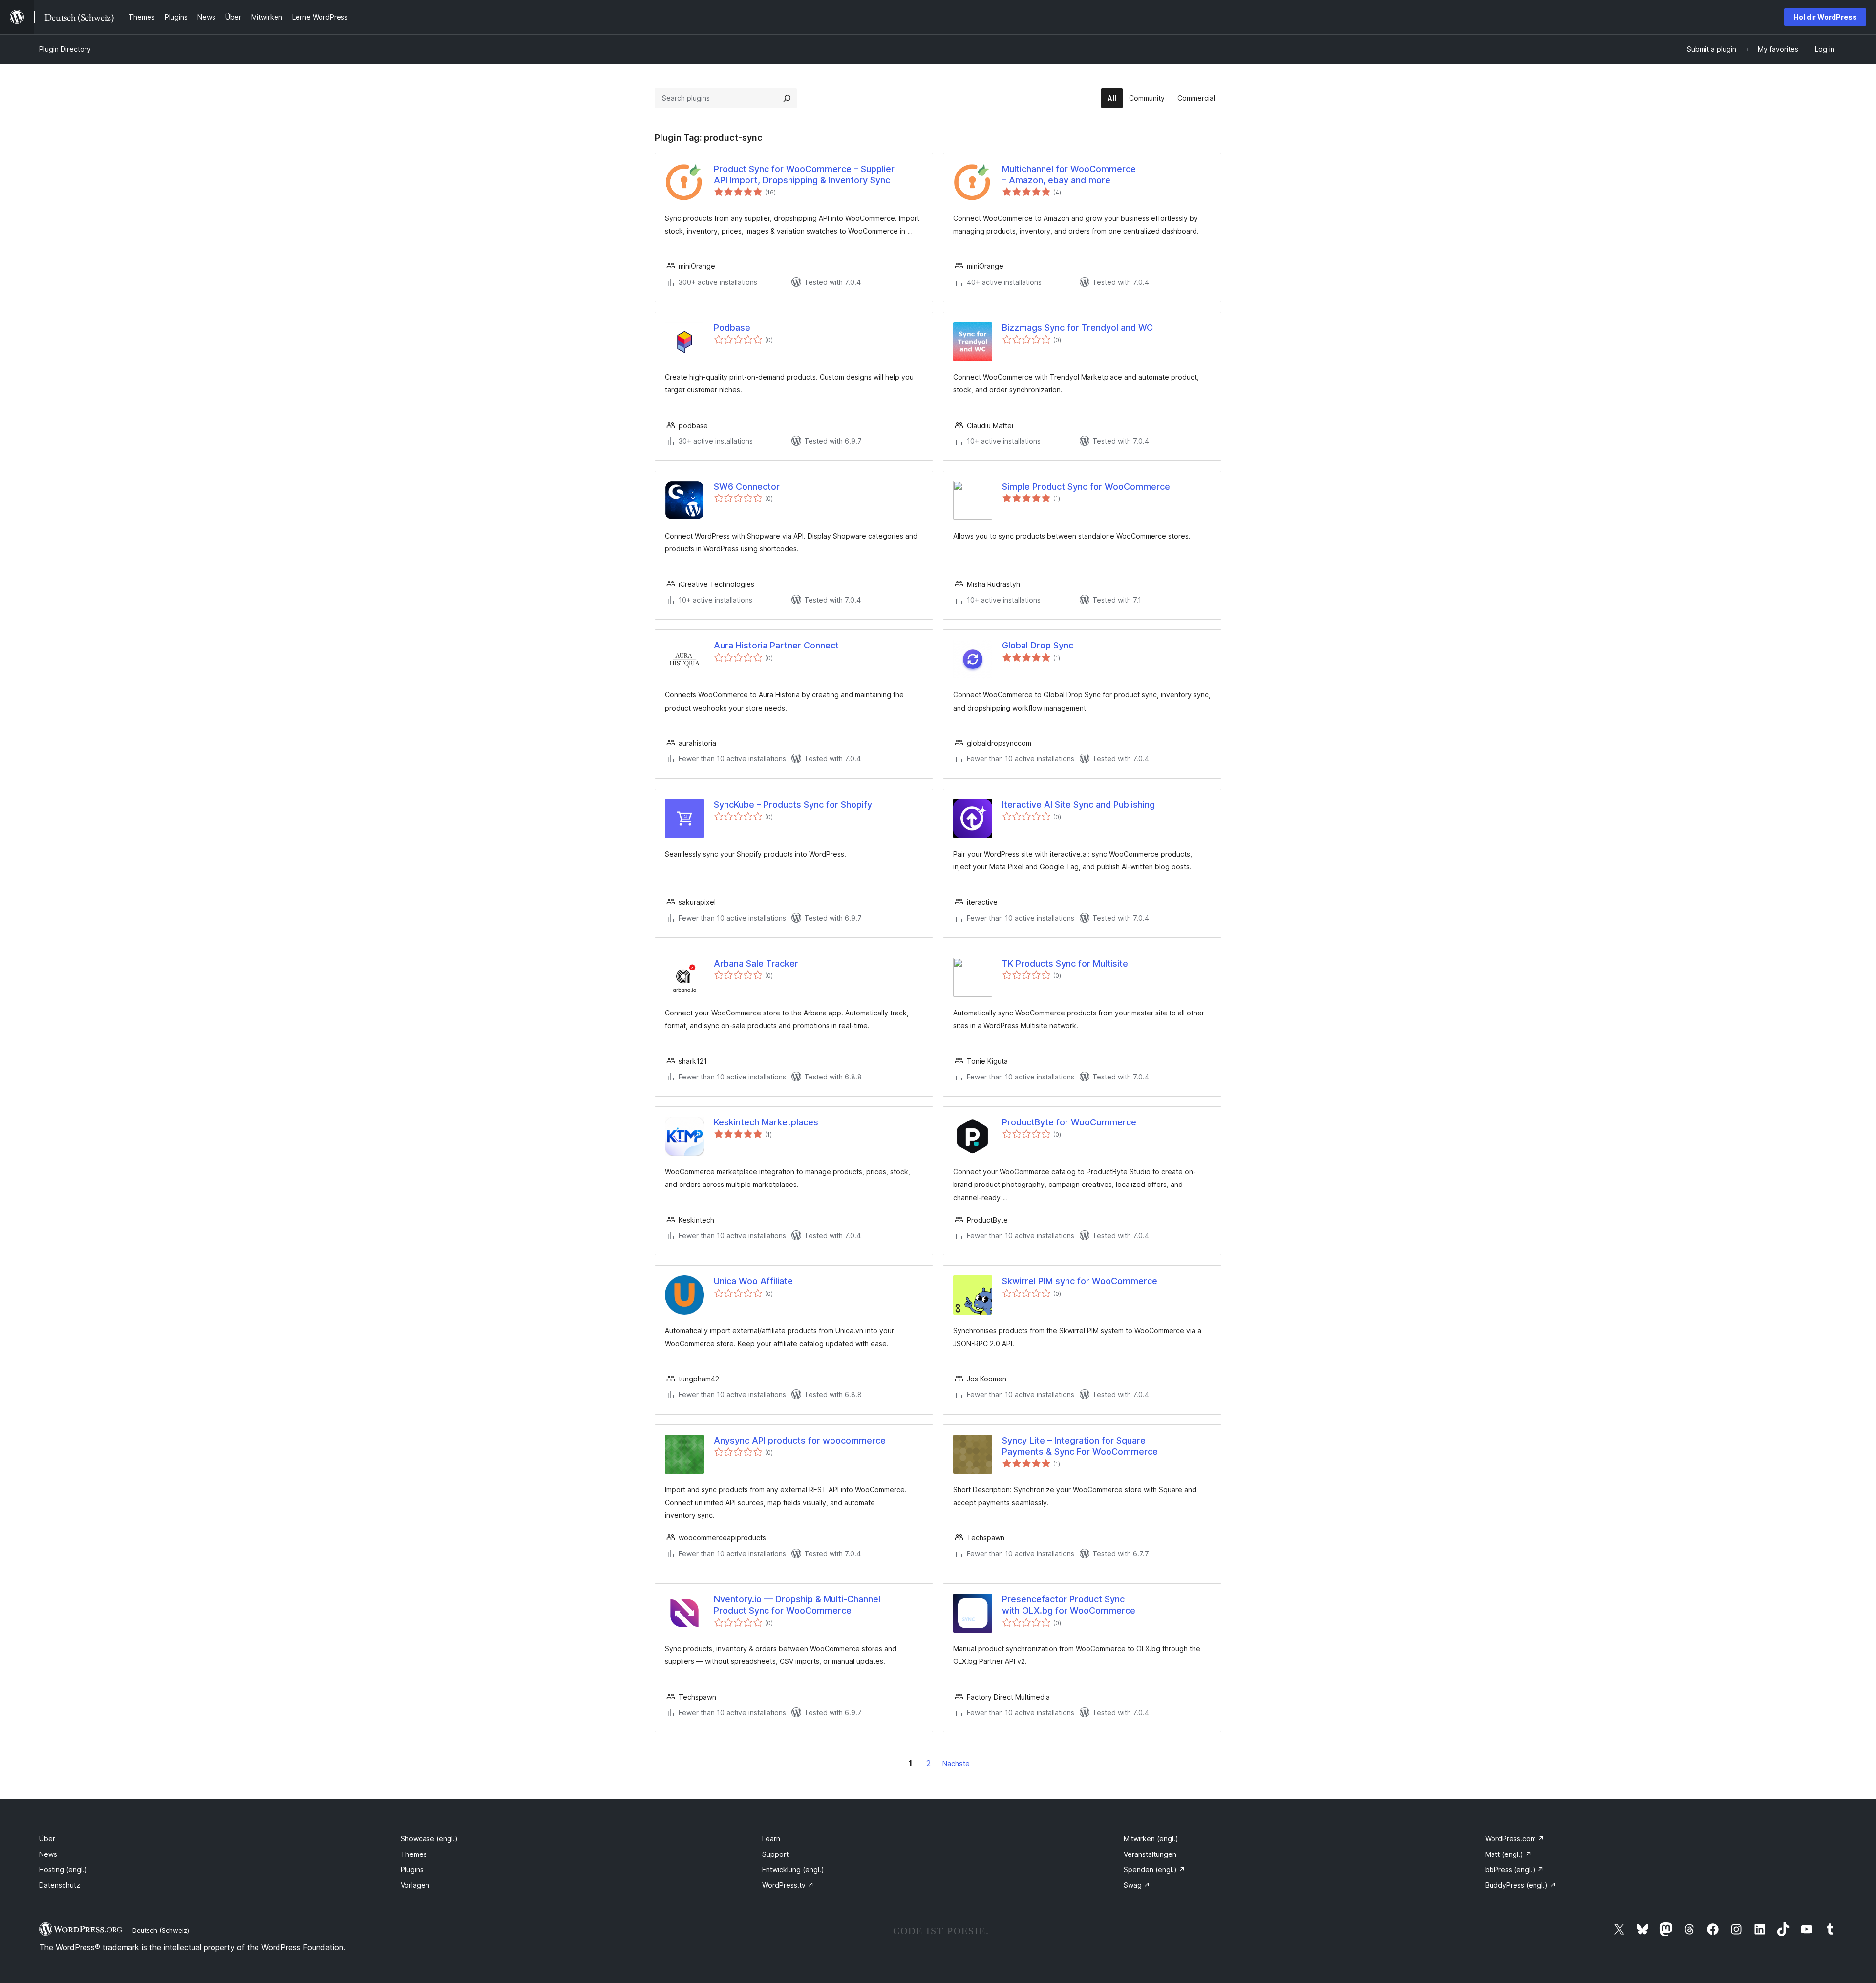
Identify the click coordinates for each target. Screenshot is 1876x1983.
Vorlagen (415, 1885)
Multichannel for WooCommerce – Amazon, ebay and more (1069, 174)
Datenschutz (60, 1885)
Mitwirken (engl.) (1151, 1839)
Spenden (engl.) (1154, 1869)
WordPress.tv (788, 1885)
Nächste (956, 1763)
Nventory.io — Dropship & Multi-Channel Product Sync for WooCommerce (797, 1605)
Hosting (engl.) (63, 1869)
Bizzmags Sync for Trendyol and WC (1077, 328)
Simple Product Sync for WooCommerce (1086, 486)
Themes (414, 1854)
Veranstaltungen (1150, 1854)
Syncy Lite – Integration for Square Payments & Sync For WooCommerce (1080, 1446)
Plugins (412, 1869)
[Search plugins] (787, 98)
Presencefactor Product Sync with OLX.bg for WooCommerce (1069, 1605)
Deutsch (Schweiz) (161, 1930)
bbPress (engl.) (1514, 1869)
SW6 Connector (747, 486)
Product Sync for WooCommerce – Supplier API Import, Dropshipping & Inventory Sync (804, 174)
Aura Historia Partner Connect (776, 645)
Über (47, 1839)
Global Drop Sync (1038, 645)
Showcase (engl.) (429, 1839)
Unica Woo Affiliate (753, 1281)
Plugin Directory (65, 49)
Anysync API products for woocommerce (800, 1440)
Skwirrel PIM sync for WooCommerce (1080, 1281)
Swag (1137, 1885)
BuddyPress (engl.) (1521, 1885)
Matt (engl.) (1508, 1854)
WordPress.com (1515, 1839)
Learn (771, 1839)
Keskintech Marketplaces (766, 1122)
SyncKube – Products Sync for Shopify (793, 805)
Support (775, 1854)
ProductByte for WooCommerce (1069, 1122)
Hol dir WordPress (1825, 17)
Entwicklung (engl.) (793, 1869)
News (48, 1854)
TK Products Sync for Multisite (1065, 963)
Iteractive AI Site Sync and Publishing (1078, 805)
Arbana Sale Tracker (756, 963)
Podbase (732, 328)
